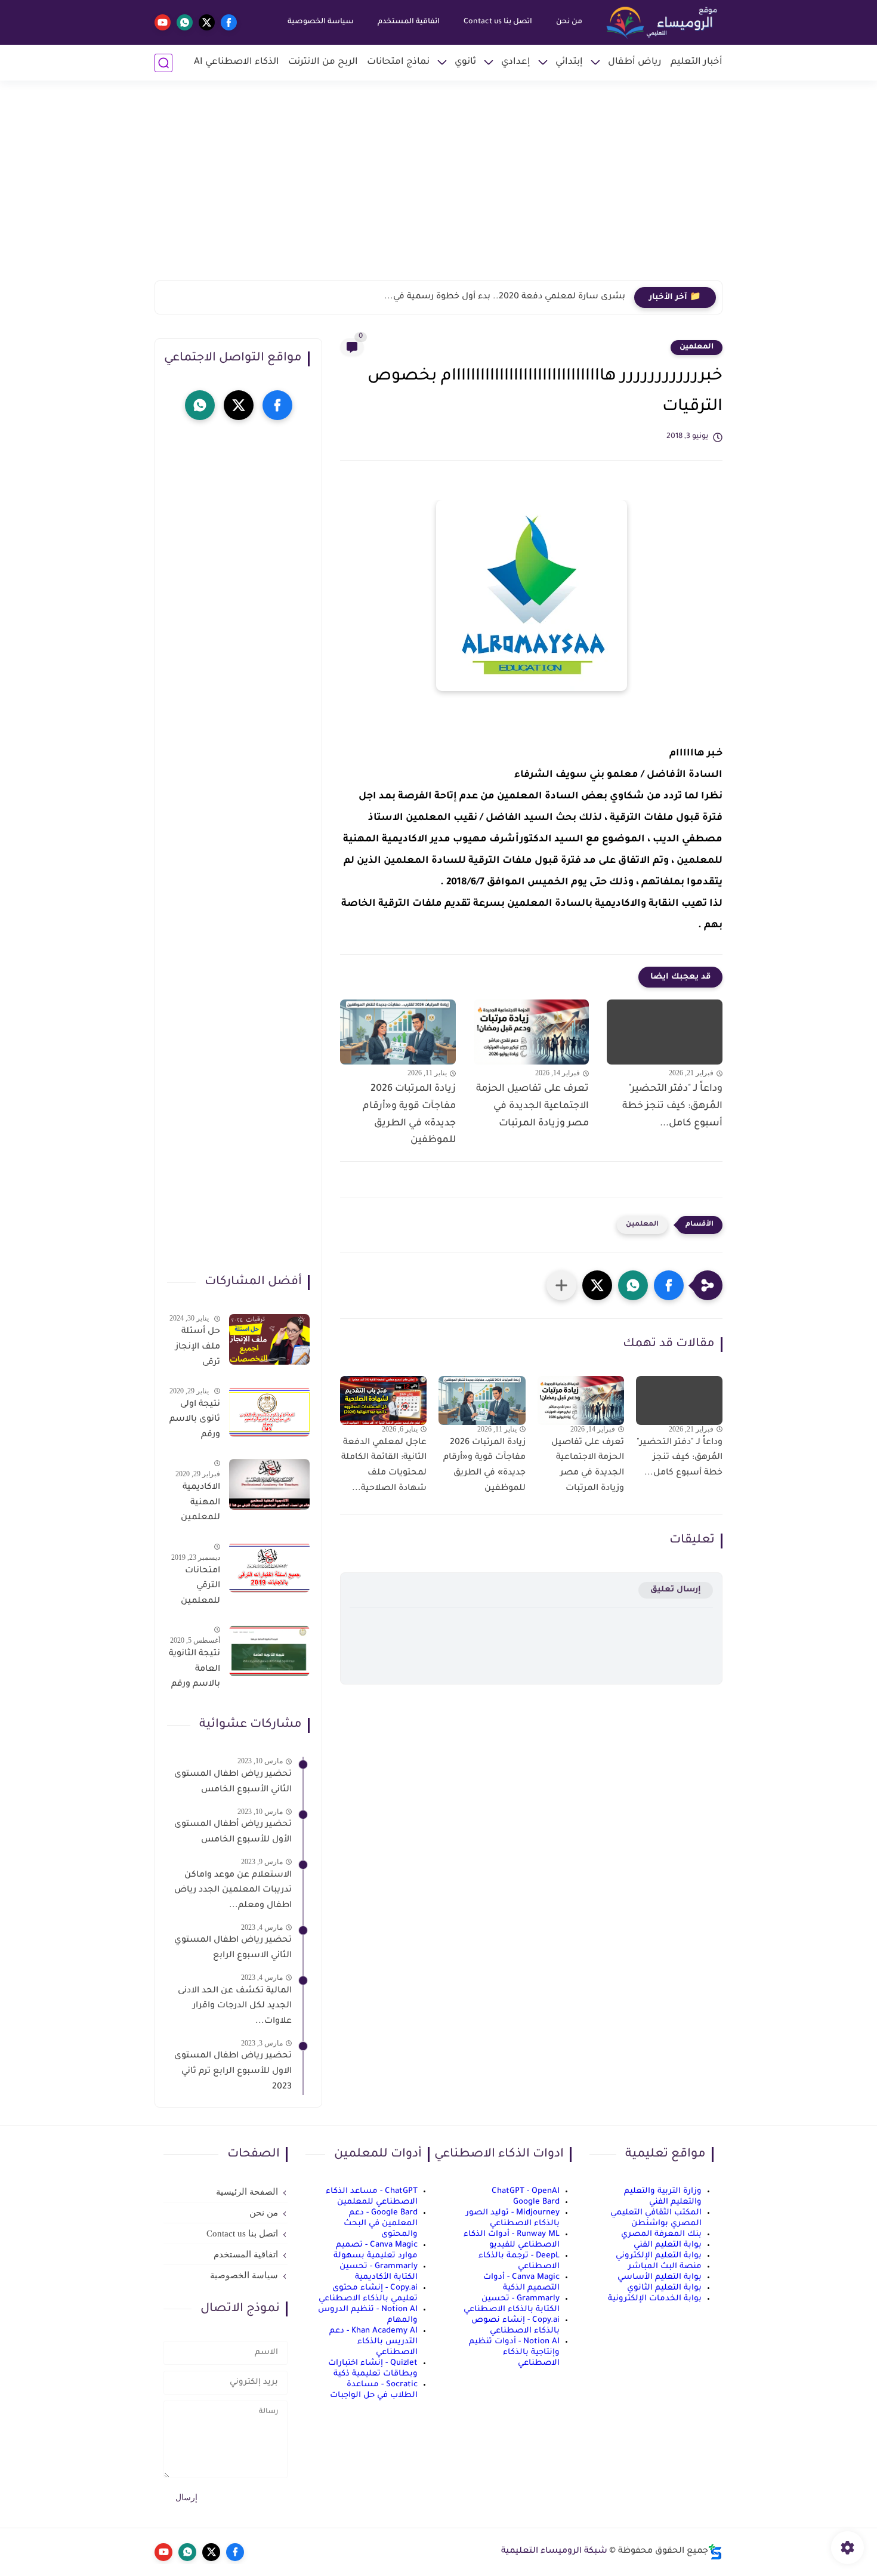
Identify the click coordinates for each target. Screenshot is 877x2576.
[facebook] (229, 22)
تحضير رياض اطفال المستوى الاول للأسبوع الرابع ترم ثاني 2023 (233, 2071)
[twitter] (207, 22)
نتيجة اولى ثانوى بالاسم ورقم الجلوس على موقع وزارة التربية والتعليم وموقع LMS (195, 1421)
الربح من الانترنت (323, 62)
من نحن (569, 22)
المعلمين (697, 347)
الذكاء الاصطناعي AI (237, 62)
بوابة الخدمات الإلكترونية (655, 2299)
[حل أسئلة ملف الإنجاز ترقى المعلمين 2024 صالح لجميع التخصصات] (269, 1339)
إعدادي (516, 62)
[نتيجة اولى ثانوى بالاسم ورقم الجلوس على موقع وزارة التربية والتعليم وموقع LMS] (269, 1412)
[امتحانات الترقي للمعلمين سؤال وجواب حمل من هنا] (269, 1567)
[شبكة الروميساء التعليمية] (663, 23)
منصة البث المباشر (665, 2267)
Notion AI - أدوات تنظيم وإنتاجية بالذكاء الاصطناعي (514, 2353)
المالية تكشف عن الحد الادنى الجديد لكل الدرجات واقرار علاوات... (235, 2006)
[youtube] (163, 22)
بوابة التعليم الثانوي (664, 2288)
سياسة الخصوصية (321, 22)
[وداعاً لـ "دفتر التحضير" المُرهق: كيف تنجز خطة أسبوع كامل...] (665, 1032)
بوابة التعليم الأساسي (660, 2277)
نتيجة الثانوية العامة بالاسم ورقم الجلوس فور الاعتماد (194, 1671)
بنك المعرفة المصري (661, 2234)
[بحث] (163, 63)
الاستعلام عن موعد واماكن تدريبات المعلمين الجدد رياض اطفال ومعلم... (233, 1890)
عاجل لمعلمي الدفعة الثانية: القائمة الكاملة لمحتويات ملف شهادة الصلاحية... (384, 1466)
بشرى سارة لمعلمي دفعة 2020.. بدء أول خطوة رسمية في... (505, 297)
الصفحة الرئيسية (247, 2192)
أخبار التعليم (697, 62)
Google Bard (536, 2202)
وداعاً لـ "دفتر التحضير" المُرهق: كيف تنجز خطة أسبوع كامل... (672, 1106)
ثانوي (465, 62)
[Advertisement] (438, 188)
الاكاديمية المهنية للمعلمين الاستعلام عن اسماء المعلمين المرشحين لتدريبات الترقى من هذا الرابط (199, 1505)
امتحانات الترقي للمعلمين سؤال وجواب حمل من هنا (194, 1588)
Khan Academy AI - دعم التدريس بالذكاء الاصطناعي (373, 2342)
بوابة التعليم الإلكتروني (659, 2256)
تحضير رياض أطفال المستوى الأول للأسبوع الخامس (233, 1832)
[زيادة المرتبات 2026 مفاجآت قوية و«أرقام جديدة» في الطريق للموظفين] (398, 1032)
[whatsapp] (185, 22)
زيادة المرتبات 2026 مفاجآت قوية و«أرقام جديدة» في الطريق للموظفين (409, 1115)
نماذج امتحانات (398, 62)
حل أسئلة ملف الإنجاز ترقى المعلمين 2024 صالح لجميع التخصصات (197, 1349)
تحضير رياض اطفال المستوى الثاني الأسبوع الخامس (233, 1782)
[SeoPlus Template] (715, 2552)
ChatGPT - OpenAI (526, 2191)
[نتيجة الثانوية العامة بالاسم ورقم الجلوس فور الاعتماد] (269, 1651)
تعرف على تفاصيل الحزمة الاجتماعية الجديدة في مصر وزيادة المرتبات (532, 1106)
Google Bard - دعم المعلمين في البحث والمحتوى (381, 2224)
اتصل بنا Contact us (498, 22)
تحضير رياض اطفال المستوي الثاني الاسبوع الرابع (233, 1948)
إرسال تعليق (676, 1590)
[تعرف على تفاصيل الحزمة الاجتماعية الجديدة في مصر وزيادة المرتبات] (532, 1032)
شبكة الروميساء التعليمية (554, 2552)
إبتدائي (569, 62)
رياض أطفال (635, 62)
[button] (669, 1285)
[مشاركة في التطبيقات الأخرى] (561, 1285)
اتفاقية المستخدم (409, 22)
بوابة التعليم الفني (668, 2245)
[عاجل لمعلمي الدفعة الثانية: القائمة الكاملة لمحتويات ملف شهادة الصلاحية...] (383, 1400)
